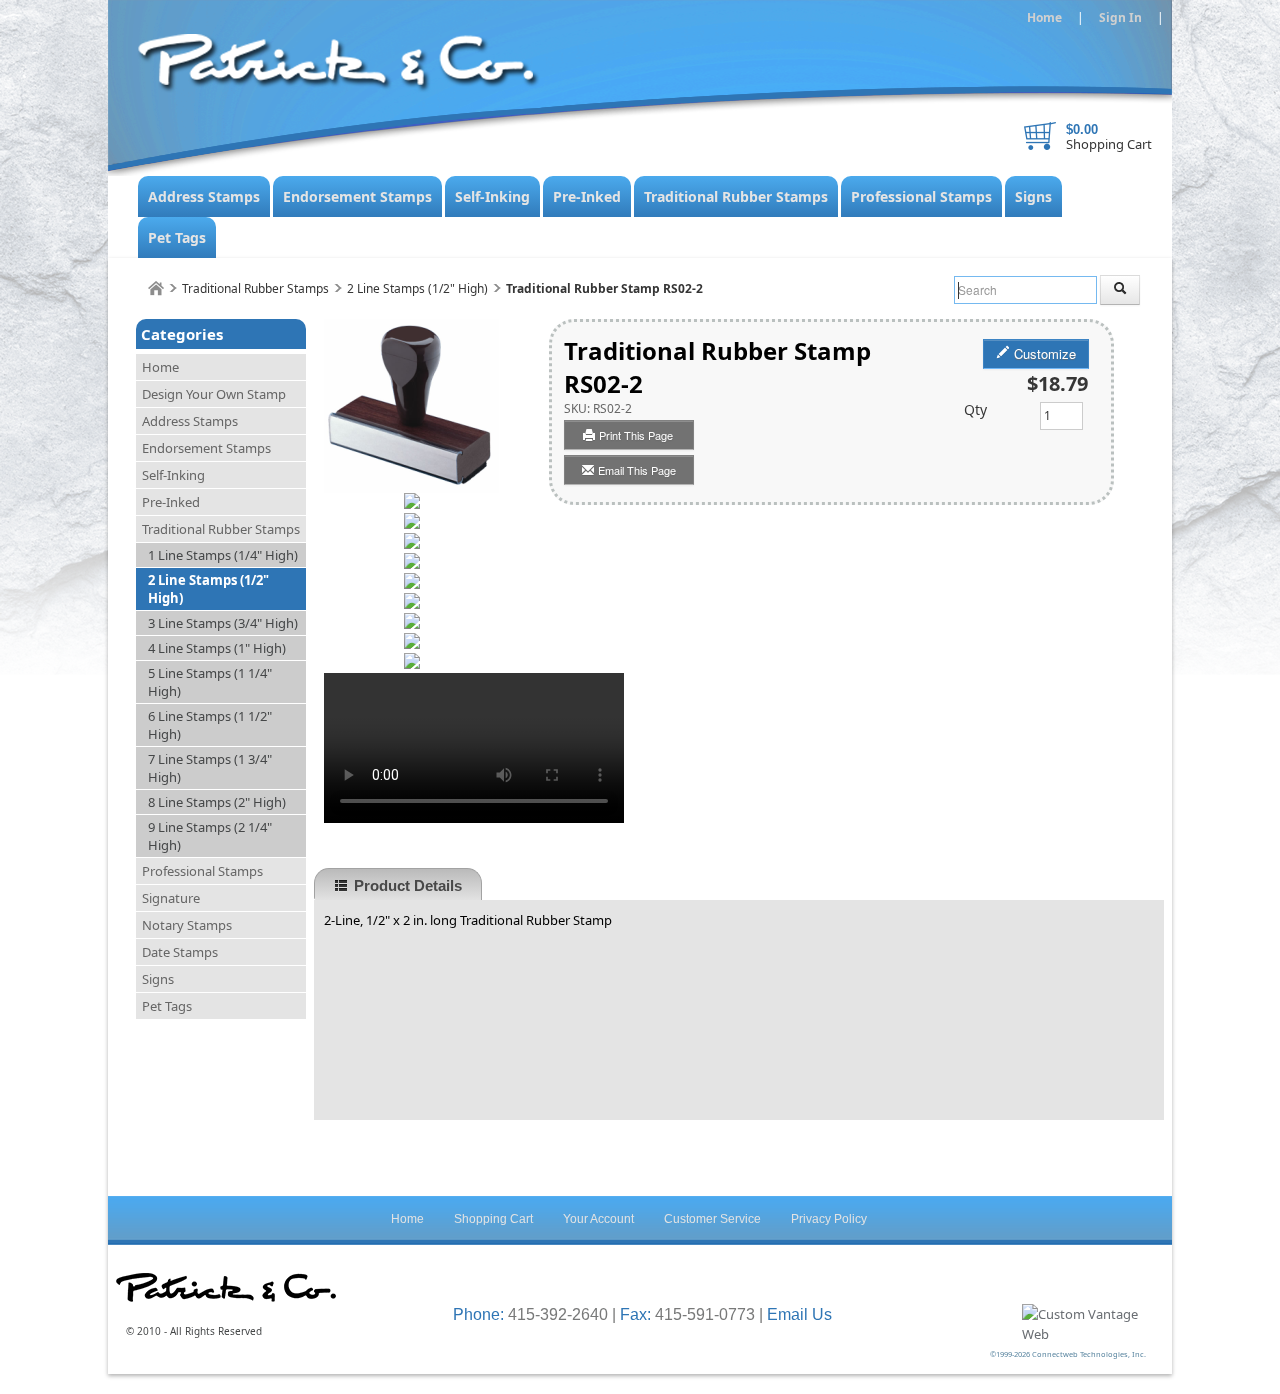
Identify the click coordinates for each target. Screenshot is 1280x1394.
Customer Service (712, 1219)
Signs (1033, 196)
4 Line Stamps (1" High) (217, 648)
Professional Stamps (921, 196)
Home (1044, 17)
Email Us (799, 1314)
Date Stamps (180, 952)
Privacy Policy (829, 1219)
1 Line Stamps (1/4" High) (223, 555)
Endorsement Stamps (357, 196)
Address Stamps (204, 196)
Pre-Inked (587, 196)
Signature (171, 898)
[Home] (156, 288)
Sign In (1120, 17)
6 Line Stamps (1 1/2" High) (210, 725)
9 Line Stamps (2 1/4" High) (210, 836)
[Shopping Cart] (1040, 136)
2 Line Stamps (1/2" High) (417, 288)
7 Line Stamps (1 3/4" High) (210, 768)
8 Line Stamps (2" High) (217, 802)
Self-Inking (492, 196)
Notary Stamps (187, 925)
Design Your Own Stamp (214, 394)
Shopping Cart (1109, 144)
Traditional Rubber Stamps (736, 196)
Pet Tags (177, 237)
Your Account (598, 1219)
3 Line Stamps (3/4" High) (223, 623)
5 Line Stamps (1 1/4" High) (210, 682)
